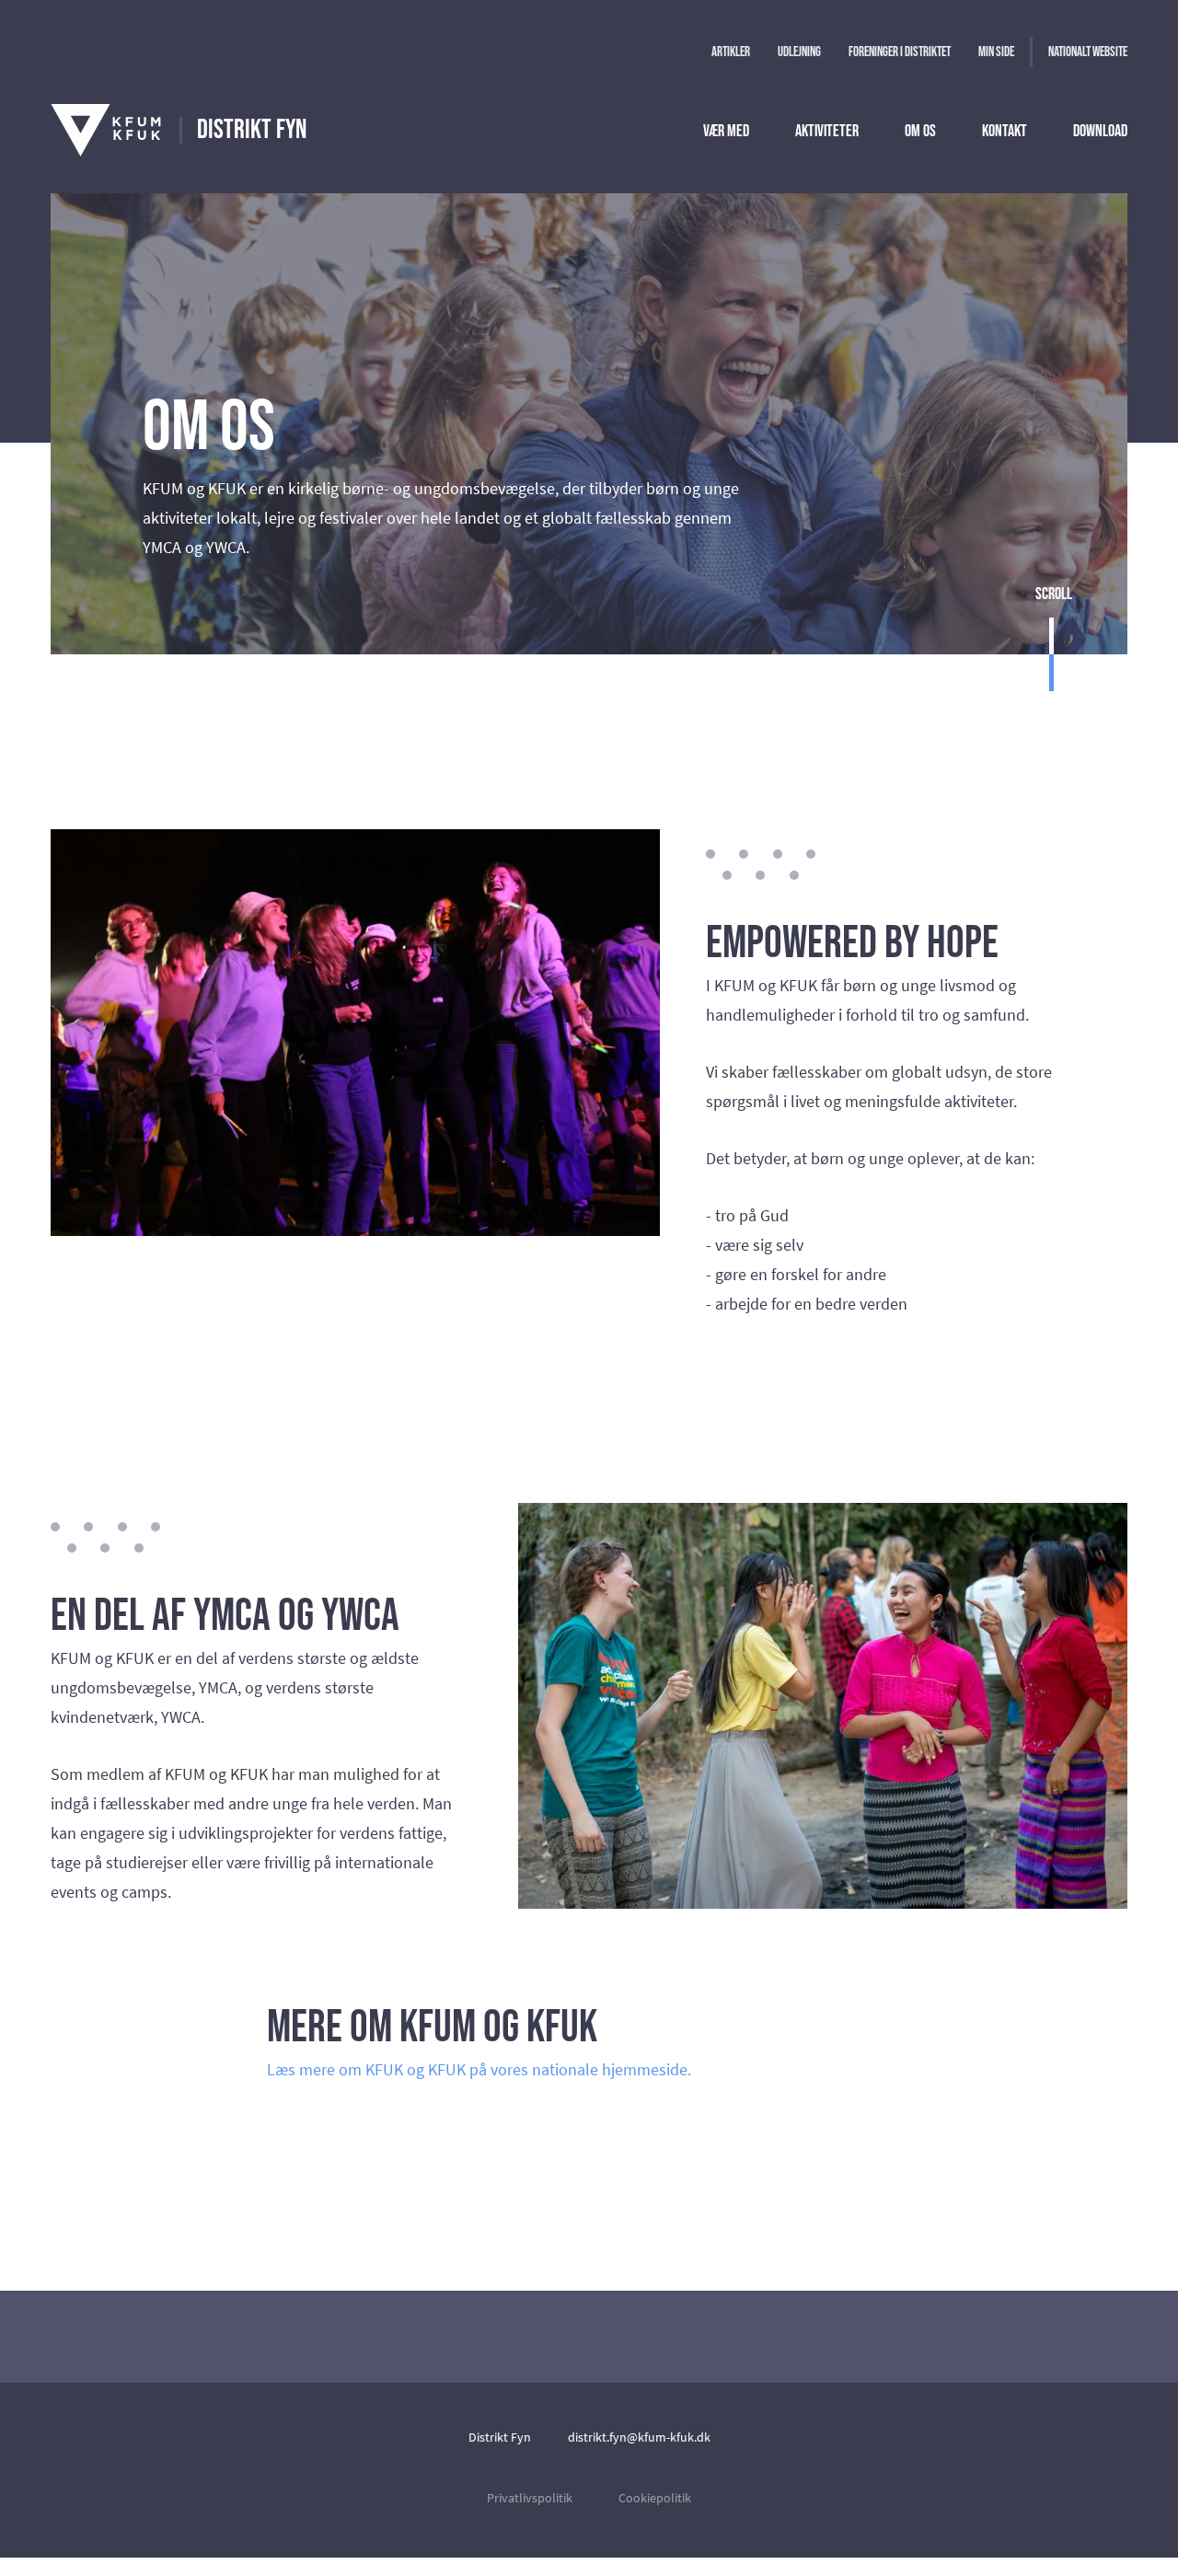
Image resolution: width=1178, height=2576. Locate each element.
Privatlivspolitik (530, 2498)
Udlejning (799, 52)
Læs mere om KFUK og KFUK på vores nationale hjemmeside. (479, 2069)
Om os (920, 131)
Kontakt (1005, 131)
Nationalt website (1088, 52)
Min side (996, 52)
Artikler (731, 52)
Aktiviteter (827, 131)
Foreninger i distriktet (900, 52)
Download (1100, 131)
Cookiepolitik (655, 2498)
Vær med (726, 131)
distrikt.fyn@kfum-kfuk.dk (639, 2437)
